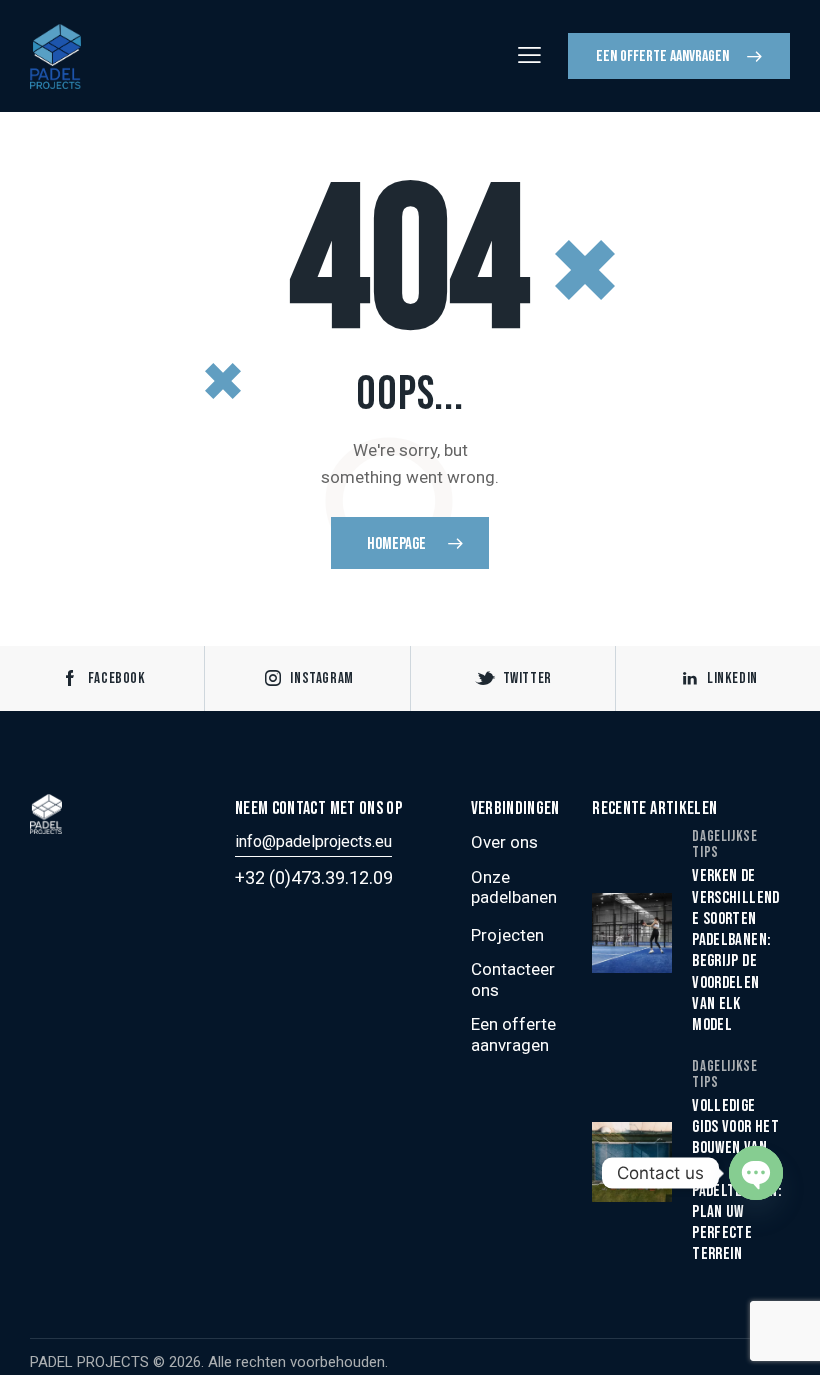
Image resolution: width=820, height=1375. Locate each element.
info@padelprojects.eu (313, 841)
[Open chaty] (756, 1173)
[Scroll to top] (782, 1337)
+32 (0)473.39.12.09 (314, 877)
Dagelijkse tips (724, 844)
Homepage (396, 544)
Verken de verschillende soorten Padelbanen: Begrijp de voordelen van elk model (735, 950)
